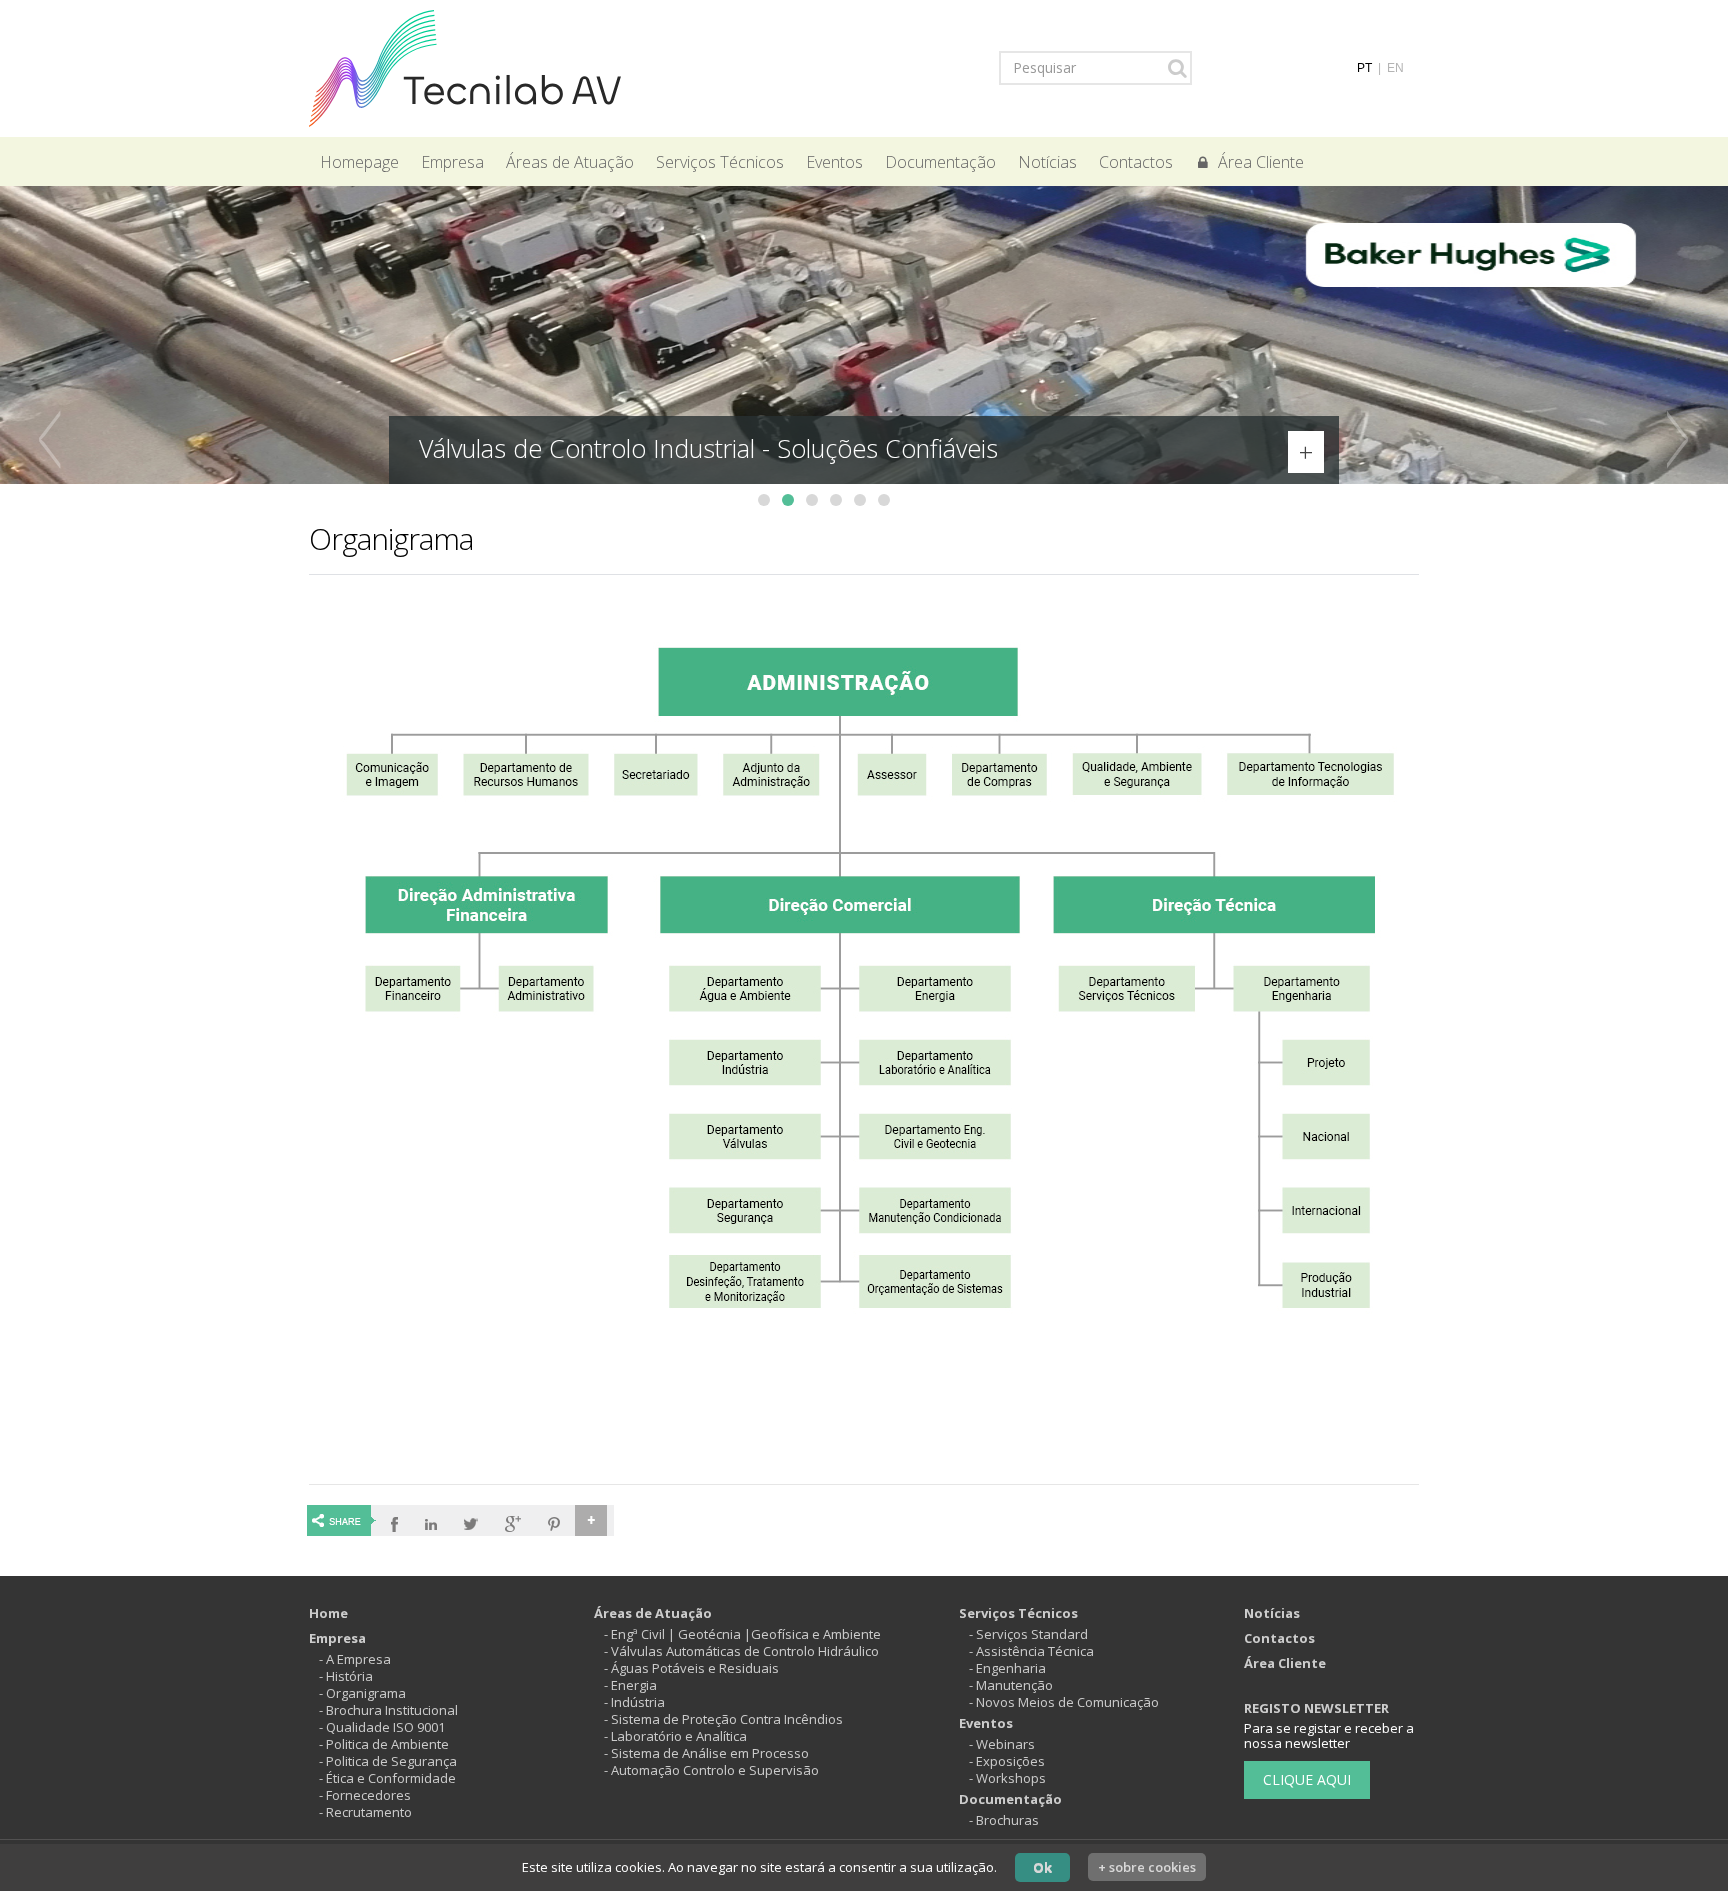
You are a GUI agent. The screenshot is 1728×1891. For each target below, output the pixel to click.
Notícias (1047, 162)
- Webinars (1002, 1744)
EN (1395, 68)
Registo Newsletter (1316, 1708)
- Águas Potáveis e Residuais (691, 1668)
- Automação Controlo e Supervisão (711, 1770)
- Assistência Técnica (1031, 1651)
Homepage (359, 162)
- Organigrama (362, 1693)
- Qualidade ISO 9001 (382, 1727)
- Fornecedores (365, 1795)
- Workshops (1007, 1778)
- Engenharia (1007, 1668)
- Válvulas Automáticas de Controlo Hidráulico (741, 1651)
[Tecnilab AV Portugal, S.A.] (465, 67)
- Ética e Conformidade (387, 1778)
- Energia (630, 1685)
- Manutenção (1011, 1685)
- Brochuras (1004, 1820)
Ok (1042, 1867)
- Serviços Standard (1028, 1634)
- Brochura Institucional (388, 1710)
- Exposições (1007, 1761)
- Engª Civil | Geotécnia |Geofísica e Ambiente (742, 1634)
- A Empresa (355, 1659)
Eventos (834, 162)
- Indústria (634, 1702)
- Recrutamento (365, 1812)
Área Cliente (1261, 162)
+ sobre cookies (1147, 1867)
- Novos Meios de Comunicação (1064, 1702)
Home (328, 1613)
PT (1364, 68)
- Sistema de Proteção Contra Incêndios (723, 1719)
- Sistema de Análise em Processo (706, 1753)
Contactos (1136, 162)
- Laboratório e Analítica (675, 1736)
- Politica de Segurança (388, 1761)
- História (346, 1676)
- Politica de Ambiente (384, 1744)
